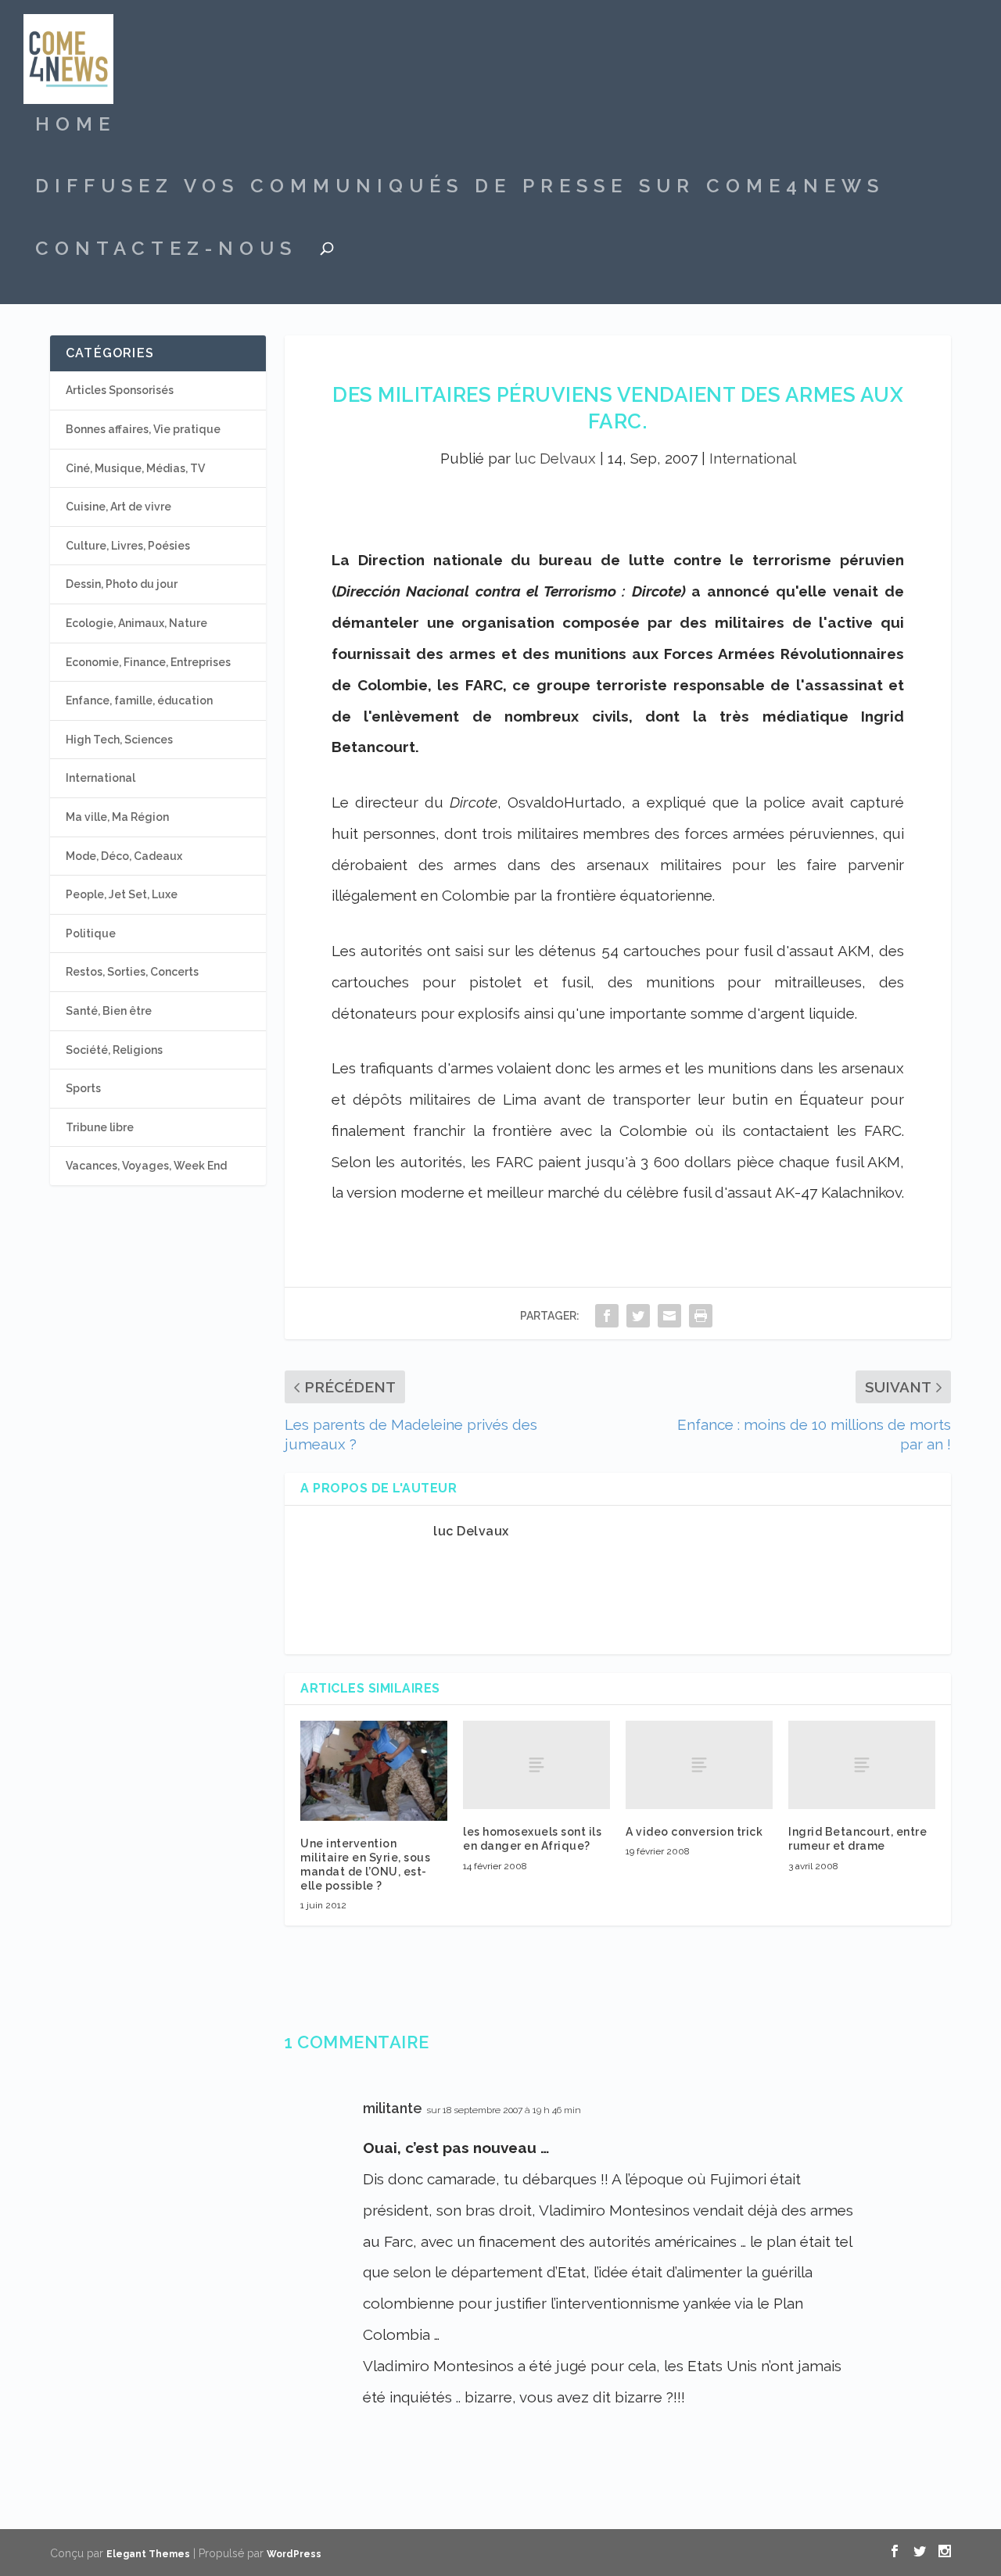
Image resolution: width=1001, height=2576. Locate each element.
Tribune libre (100, 1127)
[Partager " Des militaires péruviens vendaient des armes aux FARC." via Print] (701, 1315)
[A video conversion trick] (699, 1765)
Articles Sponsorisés (120, 390)
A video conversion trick (694, 1832)
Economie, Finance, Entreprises (148, 662)
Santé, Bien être (109, 1011)
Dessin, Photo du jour (122, 584)
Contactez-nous (166, 251)
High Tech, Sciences (119, 740)
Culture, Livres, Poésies (128, 546)
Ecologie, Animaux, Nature (136, 623)
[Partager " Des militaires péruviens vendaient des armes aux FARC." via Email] (669, 1315)
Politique (91, 933)
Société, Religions (114, 1050)
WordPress (294, 2554)
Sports (83, 1088)
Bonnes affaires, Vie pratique (143, 429)
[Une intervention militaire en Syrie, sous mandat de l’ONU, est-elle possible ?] (374, 1770)
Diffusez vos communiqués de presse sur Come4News (460, 188)
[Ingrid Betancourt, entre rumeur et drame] (862, 1765)
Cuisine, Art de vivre (118, 507)
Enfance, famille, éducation (139, 700)
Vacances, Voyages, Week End (146, 1166)
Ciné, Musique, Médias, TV (135, 468)
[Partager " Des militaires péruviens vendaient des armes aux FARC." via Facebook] (607, 1315)
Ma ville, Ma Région (117, 817)
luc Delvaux (555, 458)
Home (75, 127)
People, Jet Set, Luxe (122, 894)
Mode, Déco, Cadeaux (124, 856)
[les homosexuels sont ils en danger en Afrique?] (536, 1765)
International (753, 458)
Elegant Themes (148, 2554)
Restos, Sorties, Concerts (132, 972)
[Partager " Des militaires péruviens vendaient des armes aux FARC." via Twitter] (638, 1315)
